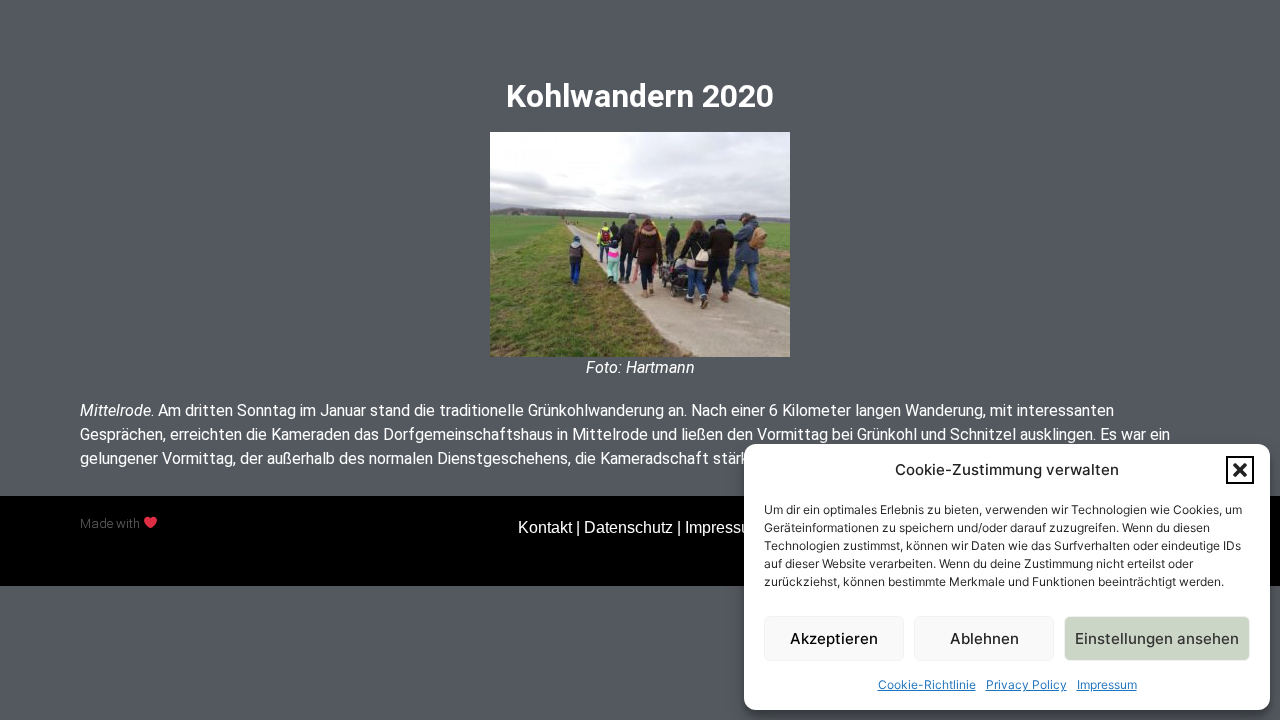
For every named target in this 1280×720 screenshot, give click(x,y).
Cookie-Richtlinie (927, 684)
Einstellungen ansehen (1157, 638)
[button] (1240, 470)
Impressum (1107, 684)
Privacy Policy (1026, 684)
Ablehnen (984, 638)
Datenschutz (628, 527)
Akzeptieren (834, 638)
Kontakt (545, 527)
